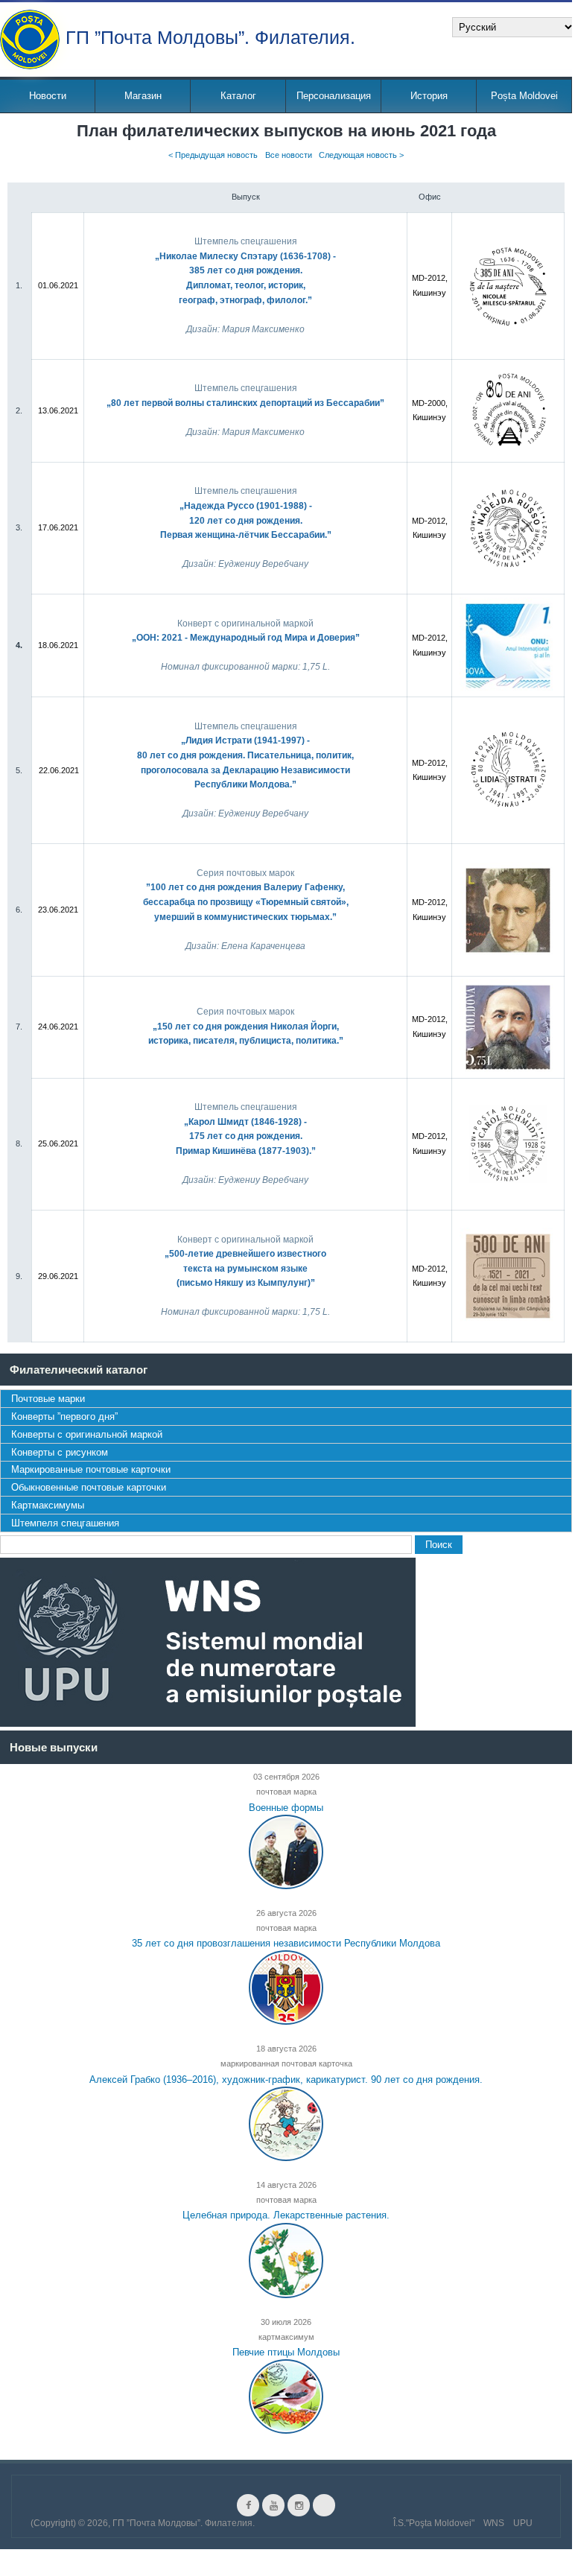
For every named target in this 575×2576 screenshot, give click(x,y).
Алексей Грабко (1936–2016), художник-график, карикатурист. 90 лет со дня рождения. (286, 2079)
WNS (494, 2523)
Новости (48, 96)
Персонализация (334, 96)
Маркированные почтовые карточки (91, 1469)
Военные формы (286, 1807)
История (429, 96)
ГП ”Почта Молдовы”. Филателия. (210, 36)
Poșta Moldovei (524, 96)
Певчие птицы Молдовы (286, 2352)
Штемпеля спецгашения (65, 1523)
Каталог (238, 96)
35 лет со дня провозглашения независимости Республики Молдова (286, 1943)
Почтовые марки (48, 1399)
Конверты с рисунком (60, 1452)
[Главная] (30, 39)
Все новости (289, 156)
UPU (523, 2523)
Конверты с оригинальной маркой (87, 1434)
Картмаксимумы (48, 1505)
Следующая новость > (361, 156)
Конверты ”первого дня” (64, 1417)
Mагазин (143, 96)
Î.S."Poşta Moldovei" (434, 2523)
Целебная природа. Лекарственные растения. (286, 2215)
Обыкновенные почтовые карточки (89, 1487)
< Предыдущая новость (213, 156)
